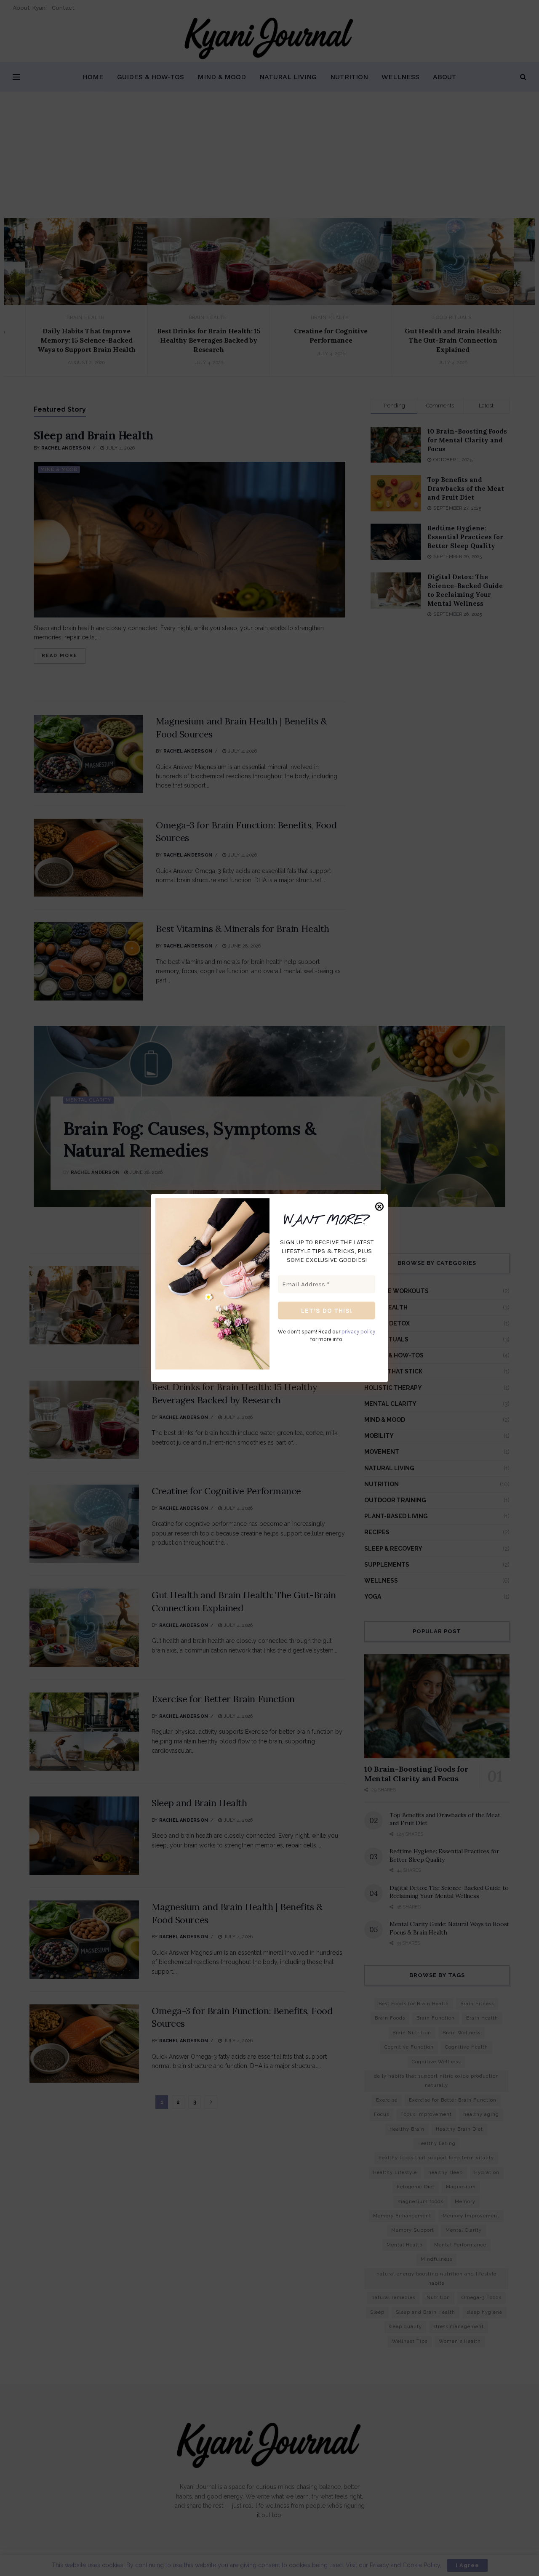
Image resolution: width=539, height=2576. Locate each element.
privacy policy (358, 1332)
